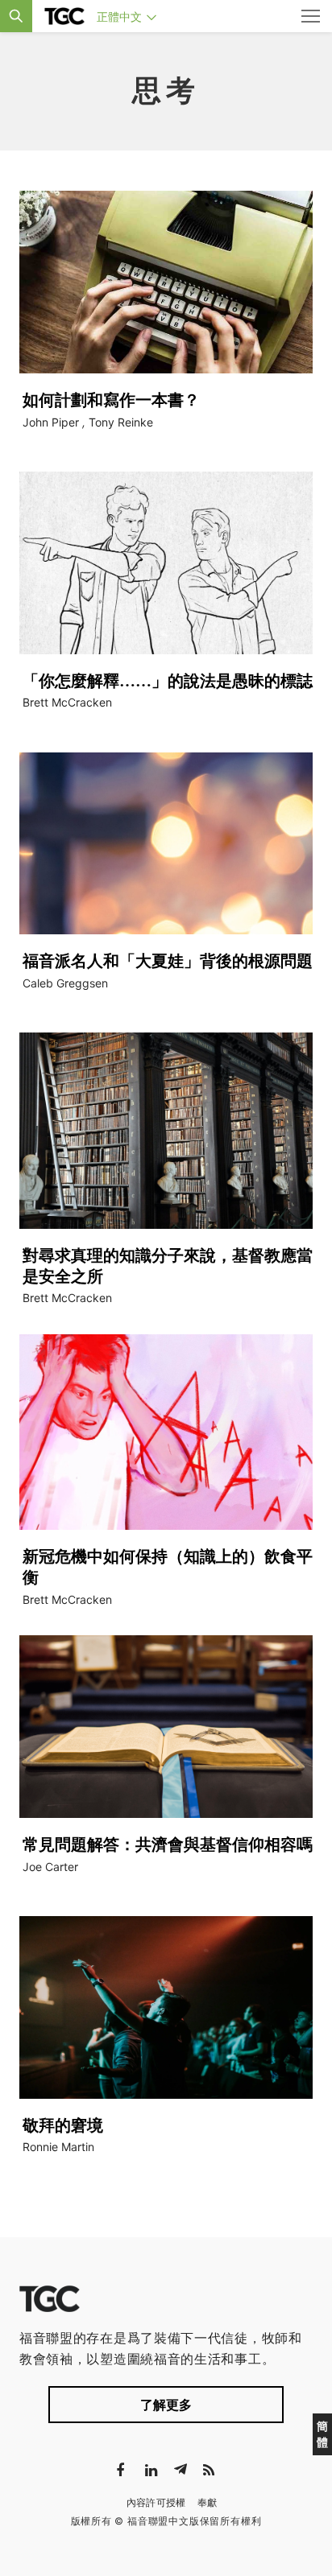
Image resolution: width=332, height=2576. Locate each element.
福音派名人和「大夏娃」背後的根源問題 (168, 961)
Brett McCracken (67, 702)
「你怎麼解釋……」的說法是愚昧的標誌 (168, 681)
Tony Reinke (121, 422)
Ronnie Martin (58, 2147)
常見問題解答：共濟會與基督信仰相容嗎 (168, 1844)
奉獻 (207, 2502)
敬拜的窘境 (63, 2125)
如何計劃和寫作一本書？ (111, 400)
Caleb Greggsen (65, 983)
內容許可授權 (156, 2502)
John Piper (51, 422)
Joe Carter (50, 1867)
